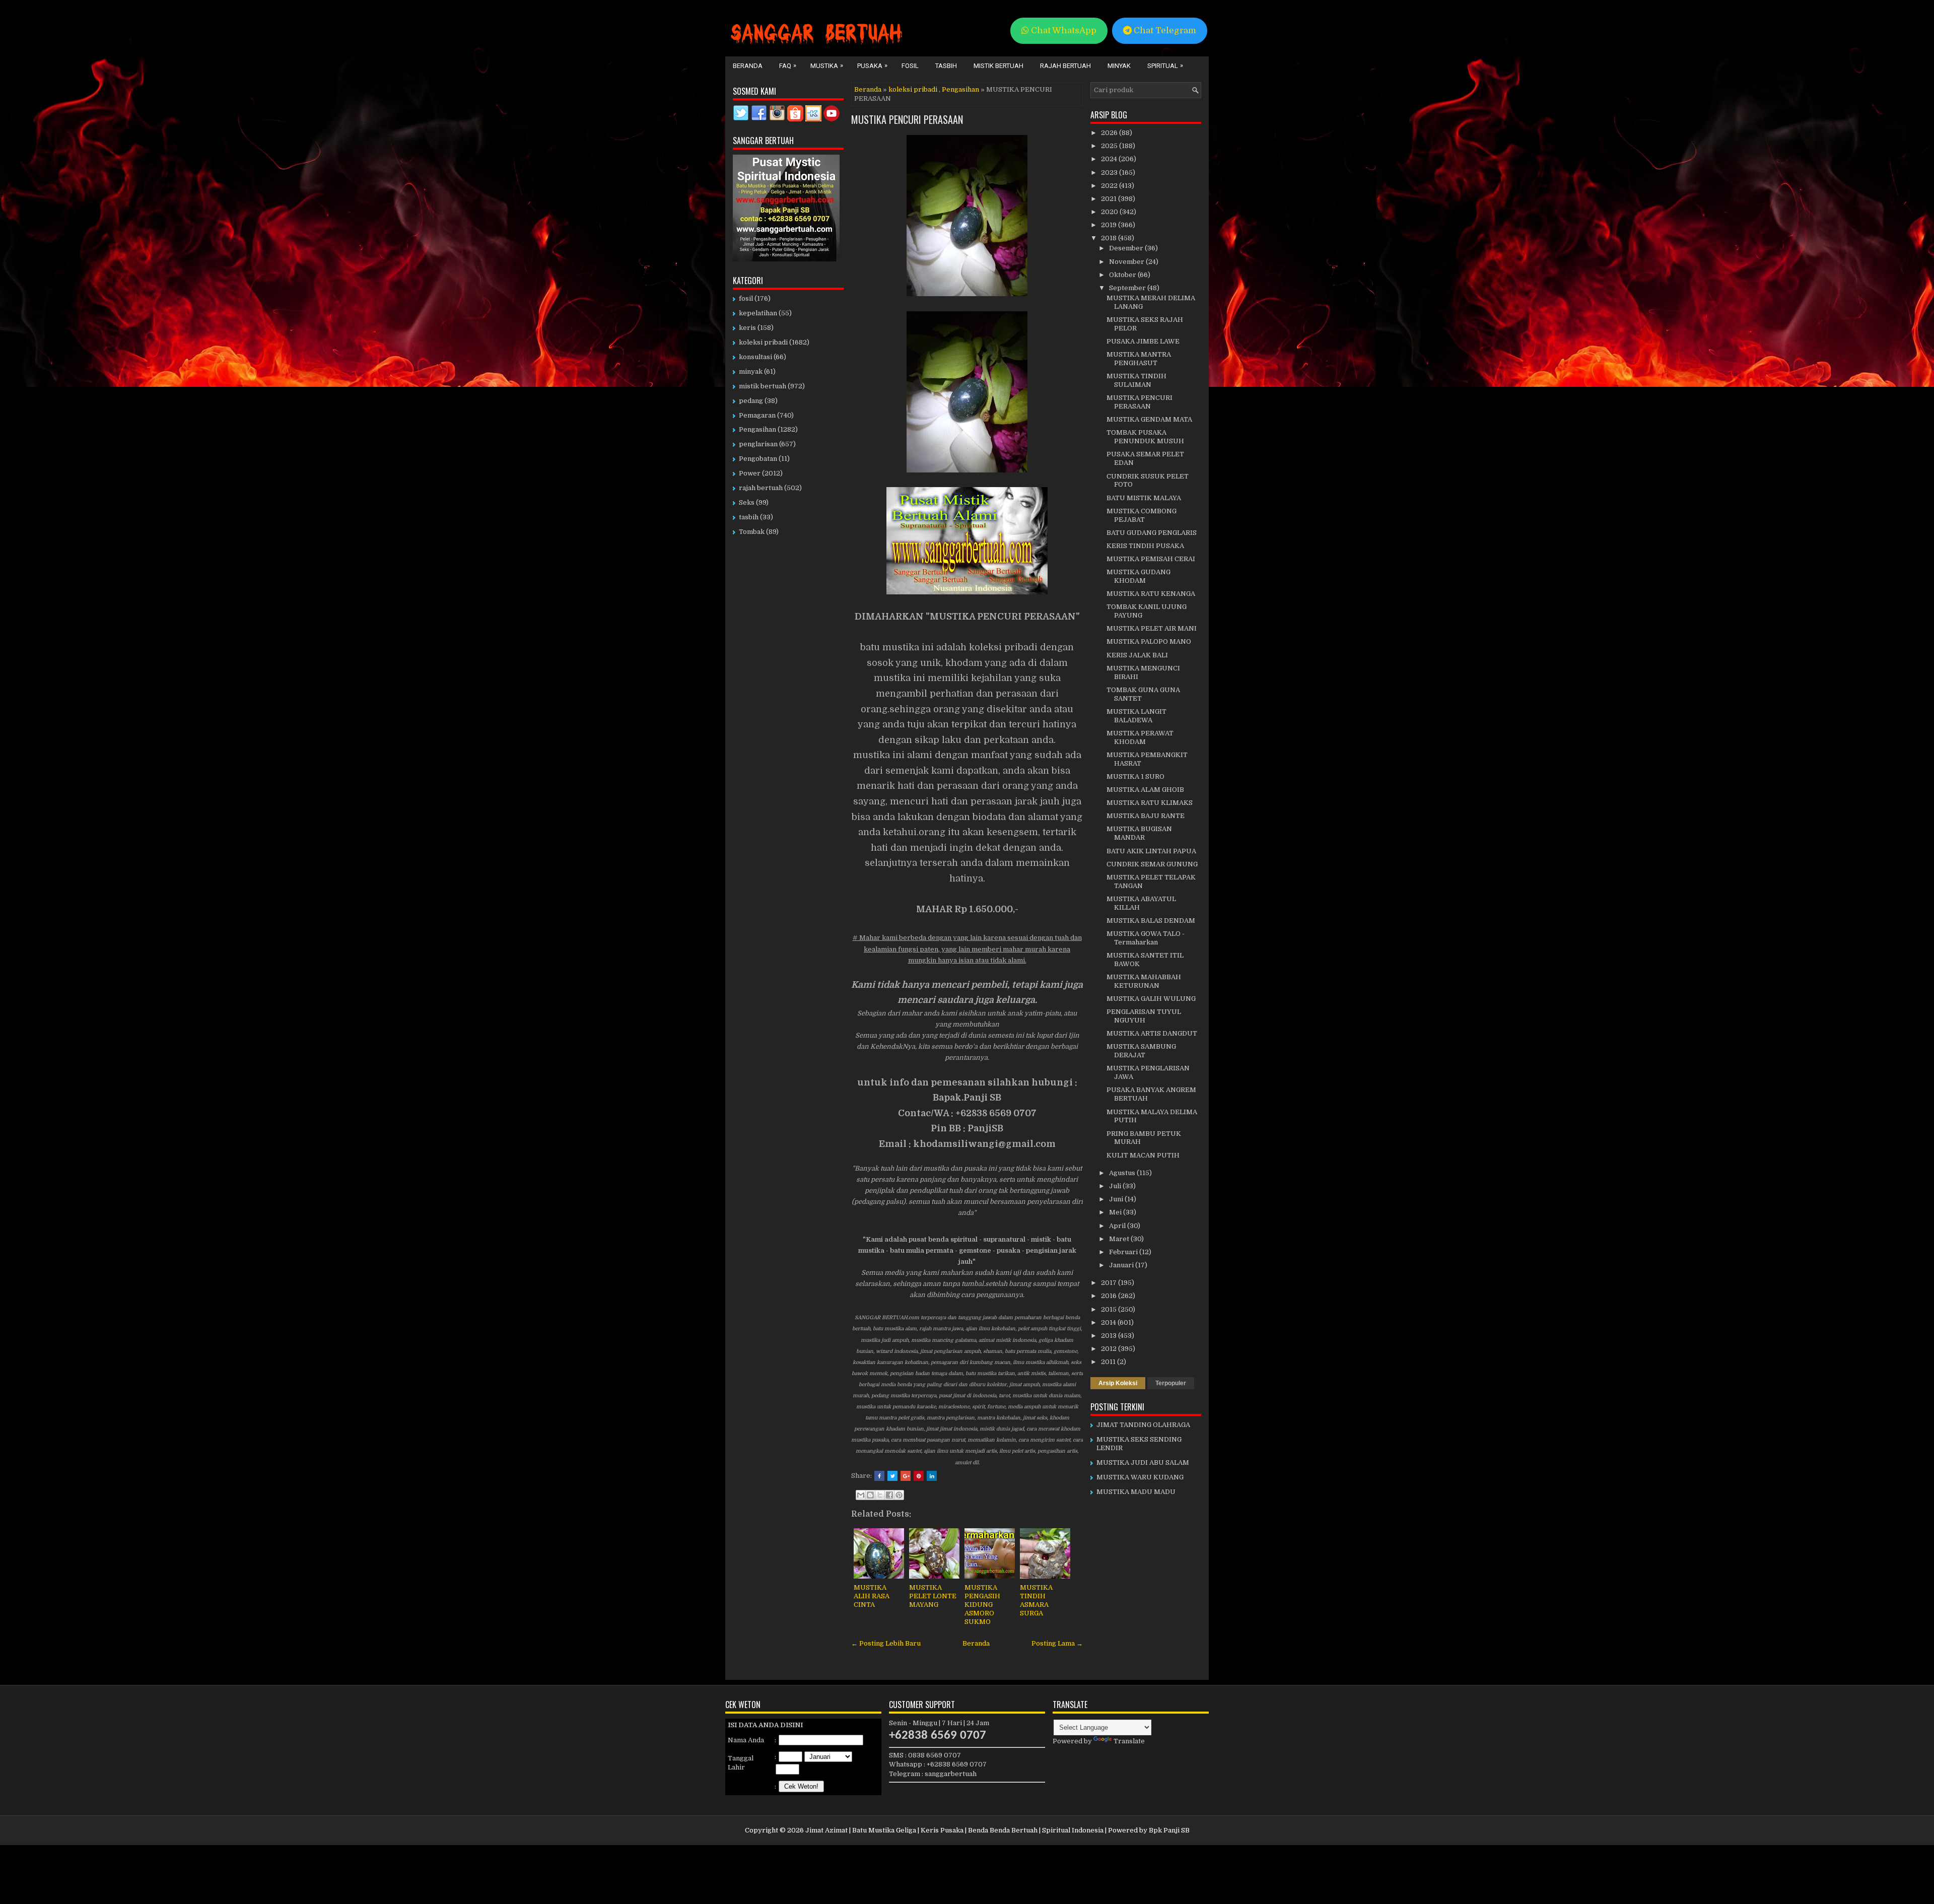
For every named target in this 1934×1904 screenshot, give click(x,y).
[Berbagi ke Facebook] (889, 1495)
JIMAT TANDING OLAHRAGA (1143, 1425)
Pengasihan (960, 89)
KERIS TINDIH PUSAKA (1145, 546)
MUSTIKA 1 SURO (1135, 776)
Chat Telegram (1164, 30)
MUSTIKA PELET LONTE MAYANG (933, 1596)
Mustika (827, 65)
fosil (746, 298)
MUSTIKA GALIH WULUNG (1151, 999)
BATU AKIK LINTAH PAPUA (1151, 851)
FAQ (788, 65)
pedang (751, 401)
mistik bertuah (763, 386)
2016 (1110, 1296)
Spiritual (1165, 65)
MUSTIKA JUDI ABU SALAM (1143, 1463)
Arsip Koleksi (1118, 1383)
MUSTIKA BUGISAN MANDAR (1139, 833)
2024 (1110, 159)
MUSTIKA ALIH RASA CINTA (872, 1596)
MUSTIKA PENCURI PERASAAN (907, 119)
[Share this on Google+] (906, 1476)
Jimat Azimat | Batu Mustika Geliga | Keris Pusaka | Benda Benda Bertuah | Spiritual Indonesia (954, 1830)
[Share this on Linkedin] (932, 1476)
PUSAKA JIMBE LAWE (1143, 341)
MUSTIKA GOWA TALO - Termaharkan (1146, 938)
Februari (1124, 1252)
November (1127, 262)
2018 (1110, 238)
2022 (1110, 186)
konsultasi (755, 357)
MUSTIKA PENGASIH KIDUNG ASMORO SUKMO (982, 1605)
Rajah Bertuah (1065, 66)
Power (750, 473)
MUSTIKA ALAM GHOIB (1145, 790)
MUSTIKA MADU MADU (1136, 1492)
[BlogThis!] (870, 1495)
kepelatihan (758, 313)
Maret (1120, 1239)
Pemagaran (757, 415)
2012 (1110, 1349)
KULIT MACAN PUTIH (1143, 1155)
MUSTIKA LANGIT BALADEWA (1136, 716)
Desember (1127, 248)
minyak (751, 371)
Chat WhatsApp (1063, 30)
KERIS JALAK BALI (1137, 655)
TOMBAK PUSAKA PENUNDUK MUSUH (1145, 437)
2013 (1110, 1336)
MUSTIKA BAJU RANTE (1146, 816)
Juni (1117, 1199)
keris (747, 328)
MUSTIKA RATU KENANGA (1151, 594)
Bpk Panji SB (1169, 1830)
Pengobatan (758, 459)
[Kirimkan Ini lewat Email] (861, 1495)
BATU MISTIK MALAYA (1144, 498)
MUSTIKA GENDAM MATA (1149, 419)
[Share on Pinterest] (919, 1476)
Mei (1116, 1212)
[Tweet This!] (892, 1476)
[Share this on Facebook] (879, 1476)
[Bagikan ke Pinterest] (899, 1495)
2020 (1110, 212)
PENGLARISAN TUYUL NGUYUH (1144, 1016)
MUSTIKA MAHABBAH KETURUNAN (1144, 981)
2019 (1110, 225)
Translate (1129, 1741)
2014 (1109, 1322)
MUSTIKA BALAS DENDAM (1151, 921)
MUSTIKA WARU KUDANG (1140, 1477)
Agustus (1123, 1173)
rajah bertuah (761, 488)
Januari (1122, 1265)
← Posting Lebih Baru (886, 1643)
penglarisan (758, 444)
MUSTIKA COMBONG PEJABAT (1142, 515)
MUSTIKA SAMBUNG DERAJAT (1141, 1051)
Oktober (1123, 275)
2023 (1110, 173)
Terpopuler (1171, 1383)
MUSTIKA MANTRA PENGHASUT (1139, 359)
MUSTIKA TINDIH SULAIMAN (1136, 380)
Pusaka (872, 65)
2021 (1110, 199)
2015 (1110, 1309)
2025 (1110, 146)
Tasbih (946, 66)
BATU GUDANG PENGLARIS (1152, 533)
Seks (747, 502)
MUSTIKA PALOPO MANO (1149, 641)
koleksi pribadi (913, 89)
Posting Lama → (1057, 1643)
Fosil (910, 66)
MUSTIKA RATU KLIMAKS (1150, 803)
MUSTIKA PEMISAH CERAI (1151, 559)
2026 (1110, 133)
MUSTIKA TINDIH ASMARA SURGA (1036, 1600)
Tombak (752, 532)
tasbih (749, 517)
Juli (1116, 1186)
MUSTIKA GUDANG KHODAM (1138, 576)
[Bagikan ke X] (880, 1495)
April (1118, 1226)
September (1128, 288)
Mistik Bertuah (998, 66)
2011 (1109, 1362)
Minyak (1119, 66)
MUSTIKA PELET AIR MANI (1152, 628)
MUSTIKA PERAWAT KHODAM (1140, 737)
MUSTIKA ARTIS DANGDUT (1152, 1033)
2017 (1110, 1283)
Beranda (748, 66)
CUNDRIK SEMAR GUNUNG (1152, 864)
